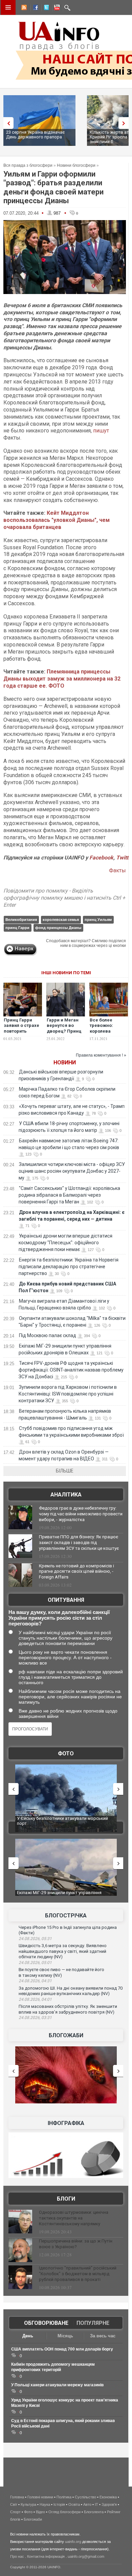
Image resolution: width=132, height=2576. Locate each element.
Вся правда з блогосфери (28, 165)
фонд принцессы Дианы (58, 928)
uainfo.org (73, 2542)
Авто (87, 2504)
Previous (7, 123)
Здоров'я (109, 2504)
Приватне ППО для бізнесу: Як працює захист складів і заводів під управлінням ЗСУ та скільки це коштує (79, 1543)
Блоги (66, 2199)
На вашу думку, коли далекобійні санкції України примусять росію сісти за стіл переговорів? (59, 1618)
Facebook (101, 858)
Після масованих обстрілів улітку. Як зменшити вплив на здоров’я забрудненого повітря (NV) (68, 2009)
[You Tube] (56, 8)
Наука (45, 2504)
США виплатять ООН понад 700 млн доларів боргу (62, 2349)
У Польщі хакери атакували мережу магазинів (57, 2385)
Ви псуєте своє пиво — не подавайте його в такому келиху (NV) (61, 1972)
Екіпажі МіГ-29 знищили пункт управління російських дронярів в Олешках (55, 1895)
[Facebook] (34, 8)
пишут (101, 431)
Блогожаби (66, 2035)
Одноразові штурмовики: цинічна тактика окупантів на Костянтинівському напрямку (74, 2218)
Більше (65, 1471)
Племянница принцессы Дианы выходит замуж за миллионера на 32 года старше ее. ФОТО (62, 679)
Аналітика (66, 1495)
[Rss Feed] (23, 8)
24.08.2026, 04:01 (35, 1999)
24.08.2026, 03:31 (35, 2018)
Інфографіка (66, 2123)
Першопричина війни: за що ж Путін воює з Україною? (76, 2244)
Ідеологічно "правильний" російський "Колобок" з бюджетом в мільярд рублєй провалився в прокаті (78, 2274)
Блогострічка (66, 1916)
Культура (28, 2504)
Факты (117, 870)
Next (125, 123)
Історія (59, 2504)
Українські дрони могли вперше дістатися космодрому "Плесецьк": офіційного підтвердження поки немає (65, 1243)
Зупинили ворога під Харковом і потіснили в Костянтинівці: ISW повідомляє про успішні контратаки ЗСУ (68, 1394)
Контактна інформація (46, 2556)
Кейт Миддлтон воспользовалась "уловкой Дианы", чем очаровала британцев (57, 520)
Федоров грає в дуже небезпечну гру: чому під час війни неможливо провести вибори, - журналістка (81, 1514)
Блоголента (94, 2512)
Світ (14, 2504)
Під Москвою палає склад (48, 1335)
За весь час (103, 2336)
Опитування (66, 1600)
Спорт (15, 2512)
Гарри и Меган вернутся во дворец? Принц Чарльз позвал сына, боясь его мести (65, 1034)
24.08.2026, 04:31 (35, 1981)
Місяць (65, 2336)
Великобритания (21, 920)
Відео (40, 2512)
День (28, 2336)
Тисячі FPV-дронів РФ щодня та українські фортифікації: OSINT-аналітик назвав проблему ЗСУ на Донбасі (71, 1370)
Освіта (74, 2504)
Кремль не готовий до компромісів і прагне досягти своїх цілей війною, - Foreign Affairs (76, 1572)
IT (96, 2504)
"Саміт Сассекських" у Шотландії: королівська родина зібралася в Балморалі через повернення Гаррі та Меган (69, 1195)
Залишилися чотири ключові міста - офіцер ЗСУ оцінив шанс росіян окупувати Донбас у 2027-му (72, 1171)
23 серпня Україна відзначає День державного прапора (35, 135)
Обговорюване (46, 2323)
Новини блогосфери (76, 165)
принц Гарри (17, 928)
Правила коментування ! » (101, 1055)
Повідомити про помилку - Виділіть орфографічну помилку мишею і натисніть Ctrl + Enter (64, 898)
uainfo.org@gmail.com (86, 2556)
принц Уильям (98, 920)
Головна (17, 2497)
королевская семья (61, 920)
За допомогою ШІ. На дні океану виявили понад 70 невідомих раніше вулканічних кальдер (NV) (71, 1991)
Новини (65, 1063)
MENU (8, 7)
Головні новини (40, 2497)
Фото (66, 1754)
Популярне (93, 2323)
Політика (64, 2497)
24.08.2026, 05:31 (35, 1939)
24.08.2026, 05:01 (35, 1963)
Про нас (17, 2556)
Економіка (108, 2497)
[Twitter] (45, 8)
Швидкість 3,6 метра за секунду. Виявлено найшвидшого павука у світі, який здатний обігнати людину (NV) (63, 1951)
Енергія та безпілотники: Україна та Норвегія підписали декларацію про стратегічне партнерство (69, 1267)
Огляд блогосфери (64, 2512)
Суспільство (85, 2497)
